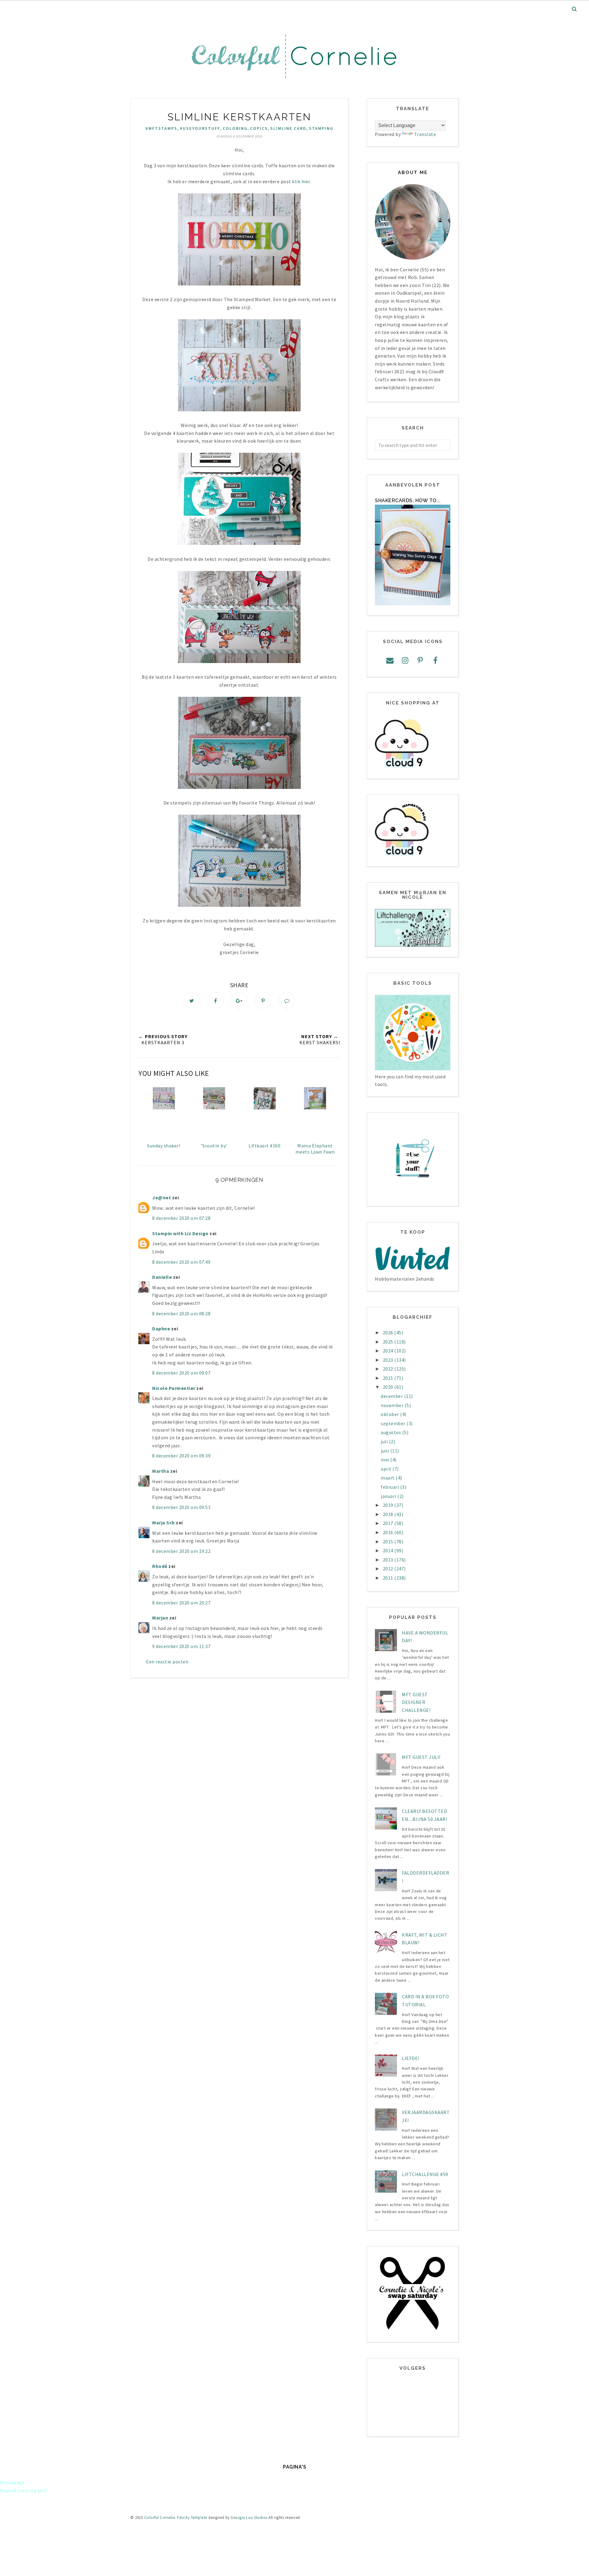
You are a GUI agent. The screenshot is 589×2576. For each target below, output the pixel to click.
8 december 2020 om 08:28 (181, 1313)
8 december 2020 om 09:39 (181, 1456)
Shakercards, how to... (408, 500)
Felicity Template (192, 2518)
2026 (389, 1333)
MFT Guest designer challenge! (416, 1702)
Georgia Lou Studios (249, 2518)
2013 (389, 1560)
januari (389, 1496)
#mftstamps (161, 128)
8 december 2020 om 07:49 (181, 1262)
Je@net (162, 1197)
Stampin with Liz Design (180, 1233)
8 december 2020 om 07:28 (181, 1218)
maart (388, 1478)
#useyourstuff (200, 128)
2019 (389, 1505)
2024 (389, 1351)
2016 (389, 1532)
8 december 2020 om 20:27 (181, 1603)
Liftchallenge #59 (425, 2174)
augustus (391, 1432)
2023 (389, 1360)
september (394, 1423)
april (387, 1469)
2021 (389, 1378)
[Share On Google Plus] (239, 1000)
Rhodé (160, 1566)
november (393, 1405)
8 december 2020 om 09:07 (181, 1373)
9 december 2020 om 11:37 (181, 1646)
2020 (389, 1387)
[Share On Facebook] (216, 1000)
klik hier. (301, 181)
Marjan (161, 1618)
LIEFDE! (411, 2058)
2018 (389, 1514)
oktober (390, 1414)
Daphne (161, 1329)
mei (385, 1460)
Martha (161, 1471)
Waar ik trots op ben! (24, 2490)
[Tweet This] (192, 1000)
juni (385, 1451)
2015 (389, 1542)
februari (390, 1487)
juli (385, 1441)
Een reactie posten (167, 1662)
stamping (321, 128)
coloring (235, 128)
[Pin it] (263, 1000)
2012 (389, 1569)
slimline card (288, 128)
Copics (259, 128)
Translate (425, 134)
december (392, 1396)
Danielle (162, 1277)
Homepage (12, 2482)
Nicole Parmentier (174, 1388)
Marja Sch (164, 1523)
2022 (389, 1369)
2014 (389, 1550)
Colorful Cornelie (160, 2518)
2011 (389, 1578)
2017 (389, 1523)
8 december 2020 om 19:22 (181, 1551)
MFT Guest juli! (421, 1757)
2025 (389, 1342)
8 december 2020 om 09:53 (181, 1507)
